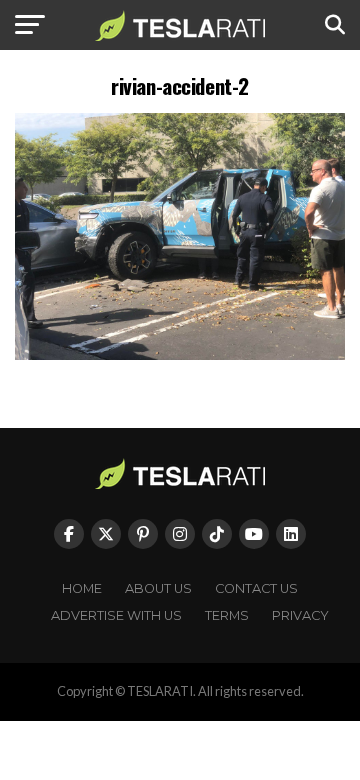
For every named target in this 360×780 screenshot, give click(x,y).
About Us (158, 588)
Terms (227, 615)
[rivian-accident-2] (180, 354)
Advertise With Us (116, 615)
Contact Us (256, 588)
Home (82, 588)
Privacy (300, 615)
